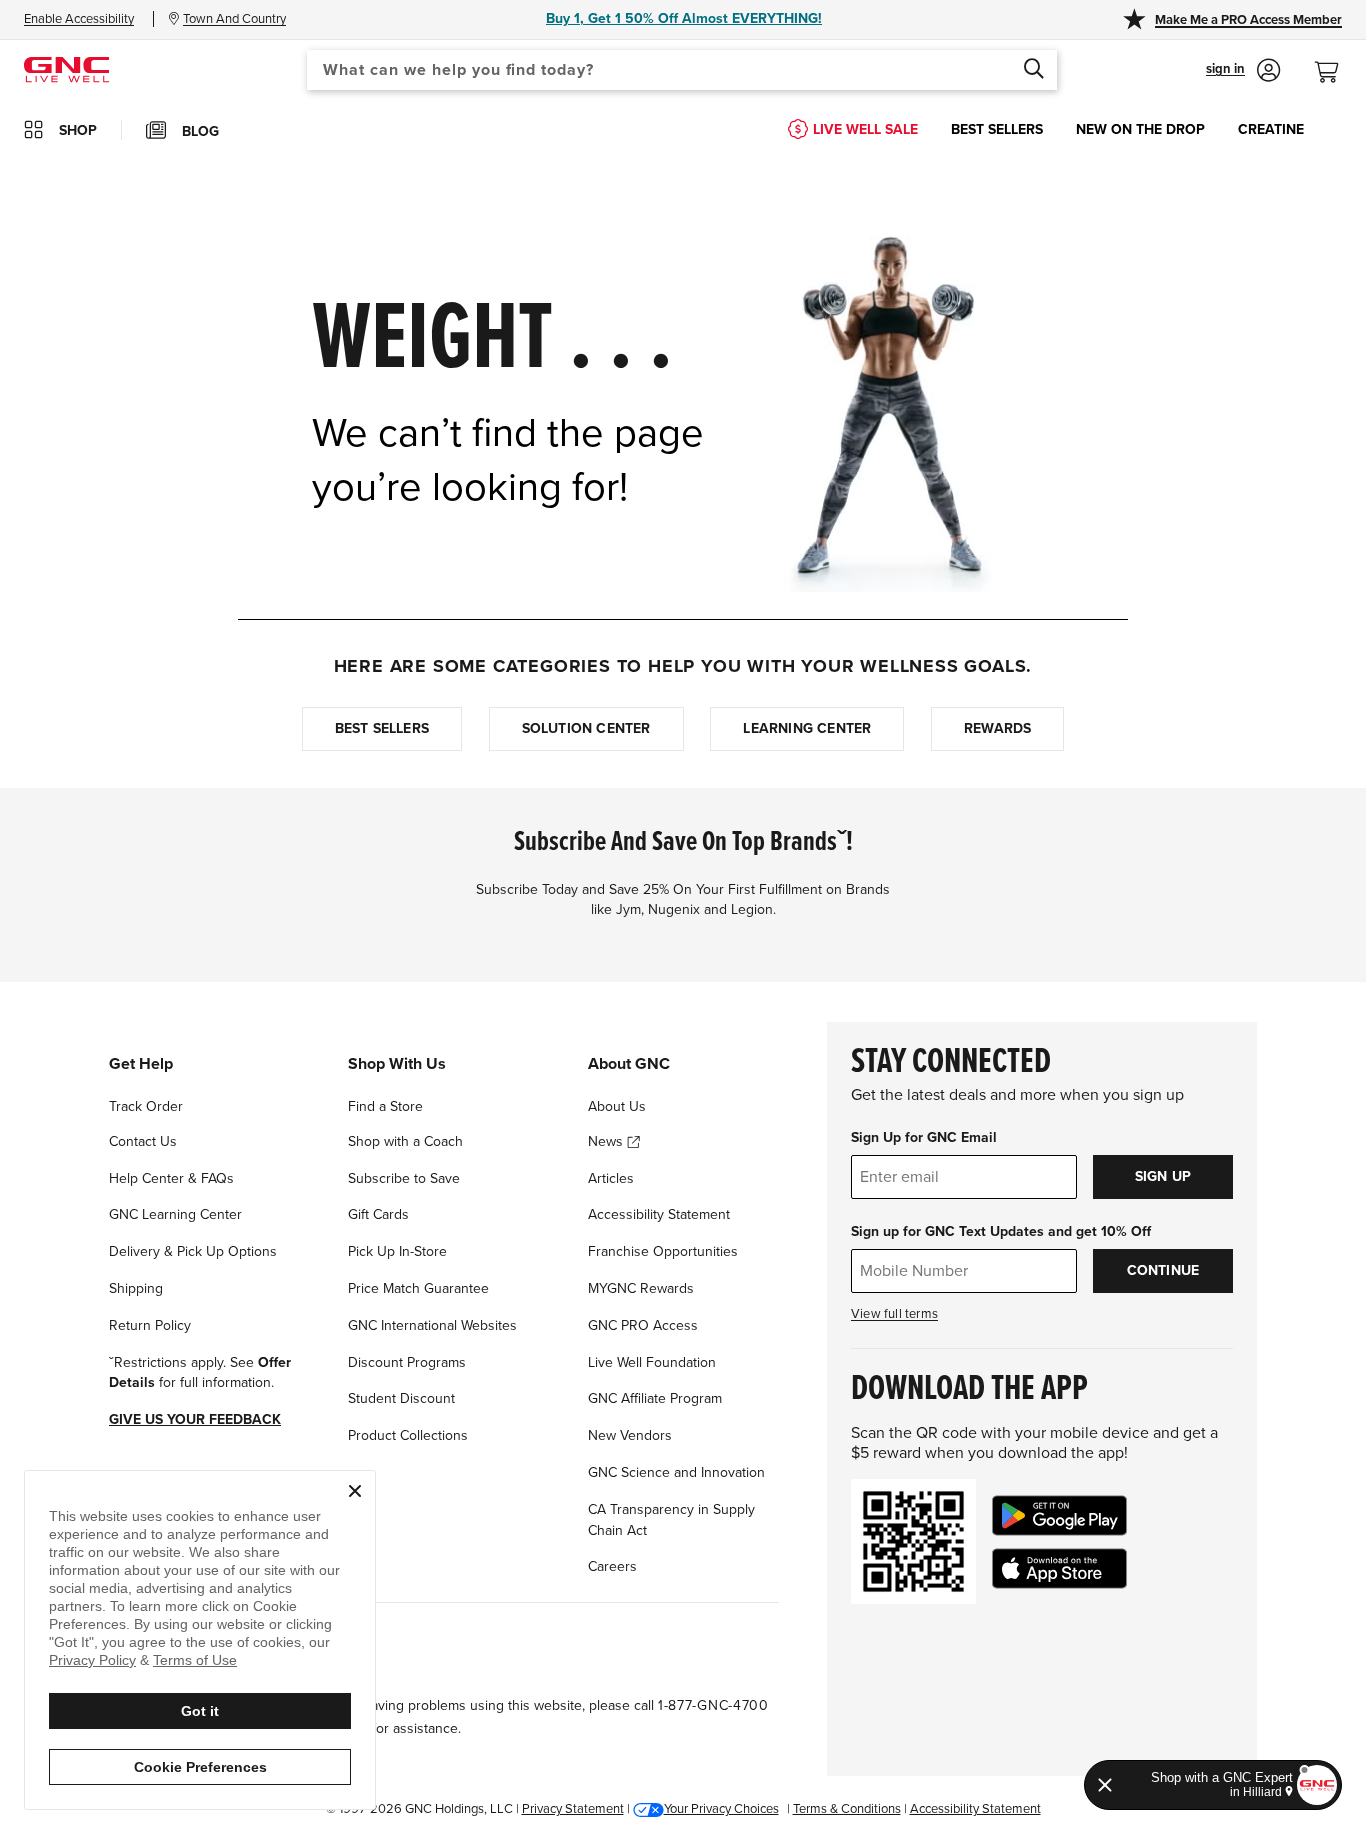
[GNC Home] (66, 68)
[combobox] (682, 70)
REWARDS (997, 728)
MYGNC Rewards (641, 1288)
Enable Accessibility (79, 19)
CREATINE (1271, 129)
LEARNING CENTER (807, 728)
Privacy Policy (92, 1660)
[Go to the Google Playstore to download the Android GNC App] (1059, 1515)
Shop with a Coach (405, 1141)
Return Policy (150, 1325)
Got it (200, 1711)
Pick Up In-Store (397, 1251)
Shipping (136, 1288)
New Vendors (630, 1435)
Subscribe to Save (404, 1178)
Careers (612, 1566)
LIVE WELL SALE (865, 129)
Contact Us (143, 1141)
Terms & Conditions (847, 1809)
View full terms (894, 1314)
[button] (1243, 70)
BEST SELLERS (997, 129)
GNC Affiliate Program (655, 1398)
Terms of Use (195, 1660)
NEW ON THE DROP (1140, 129)
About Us (617, 1106)
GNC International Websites (432, 1325)
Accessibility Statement (659, 1214)
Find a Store (385, 1106)
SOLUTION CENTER (586, 728)
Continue (1163, 1270)
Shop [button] (78, 130)
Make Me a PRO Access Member (1248, 20)
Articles (611, 1178)
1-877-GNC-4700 (713, 1705)
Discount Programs (407, 1362)
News (607, 1141)
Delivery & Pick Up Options (193, 1251)
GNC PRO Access (643, 1325)
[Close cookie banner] (355, 1491)
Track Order (146, 1106)
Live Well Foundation (652, 1362)
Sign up (1163, 1176)
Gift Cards (378, 1214)
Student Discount (401, 1398)
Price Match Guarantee (418, 1288)
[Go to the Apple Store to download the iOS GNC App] (1059, 1568)
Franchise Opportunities (663, 1251)
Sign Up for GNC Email (924, 1137)
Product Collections (408, 1435)
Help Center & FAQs (171, 1178)
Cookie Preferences (200, 1767)
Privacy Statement (573, 1809)
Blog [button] (200, 131)
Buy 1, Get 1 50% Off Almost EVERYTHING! (684, 18)
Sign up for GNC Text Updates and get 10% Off (1001, 1231)
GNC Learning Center (175, 1214)
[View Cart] (1335, 61)
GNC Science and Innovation (676, 1472)
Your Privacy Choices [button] (721, 1809)
